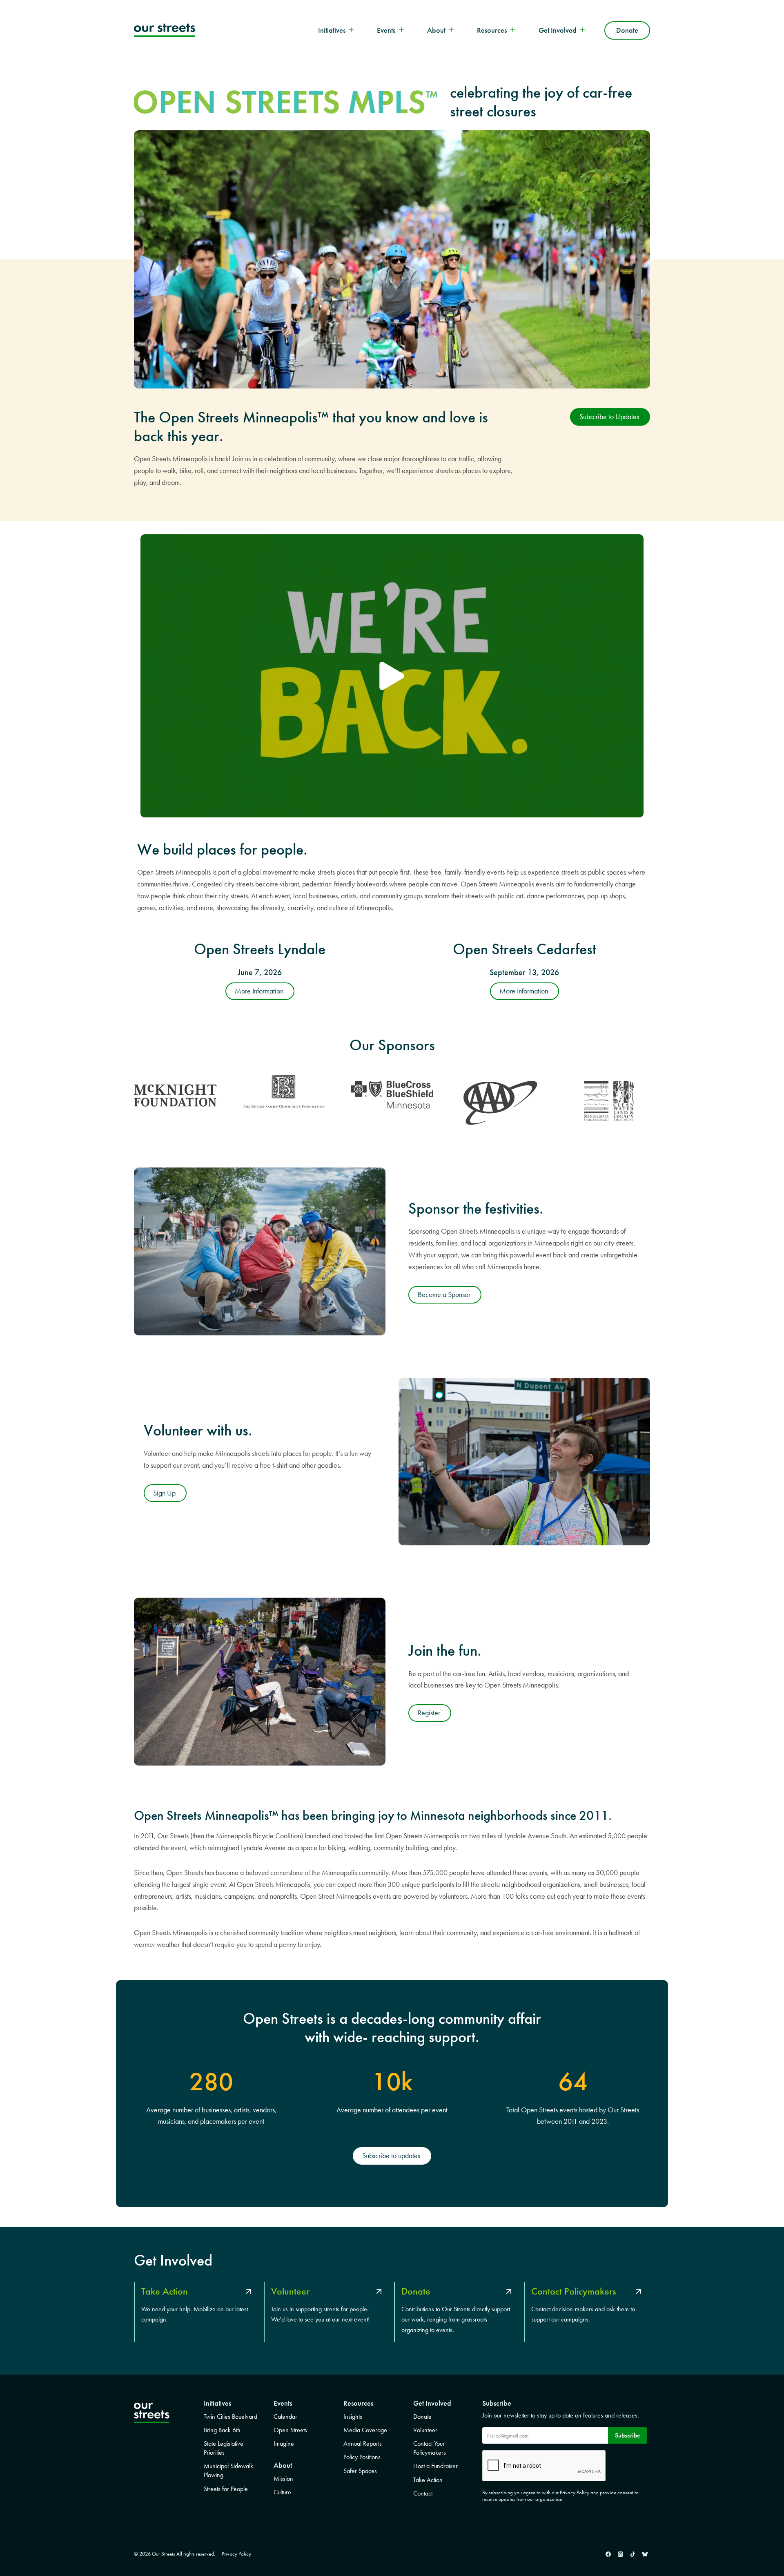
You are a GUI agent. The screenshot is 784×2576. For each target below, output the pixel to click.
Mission (283, 2479)
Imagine (284, 2443)
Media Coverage (365, 2430)
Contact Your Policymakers (430, 2448)
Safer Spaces (360, 2471)
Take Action (428, 2480)
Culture (282, 2492)
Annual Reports (363, 2443)
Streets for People (226, 2489)
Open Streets (290, 2430)
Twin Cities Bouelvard (231, 2416)
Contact (423, 2493)
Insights (353, 2416)
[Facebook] (608, 2554)
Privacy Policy (236, 2554)
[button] (392, 676)
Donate (627, 30)
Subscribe (628, 2435)
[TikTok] (633, 2554)
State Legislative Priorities (224, 2448)
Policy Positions (362, 2457)
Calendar (285, 2416)
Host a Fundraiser (435, 2466)
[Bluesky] (645, 2554)
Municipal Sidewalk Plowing (228, 2470)
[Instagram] (620, 2554)
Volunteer (425, 2430)
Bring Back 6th (222, 2430)
